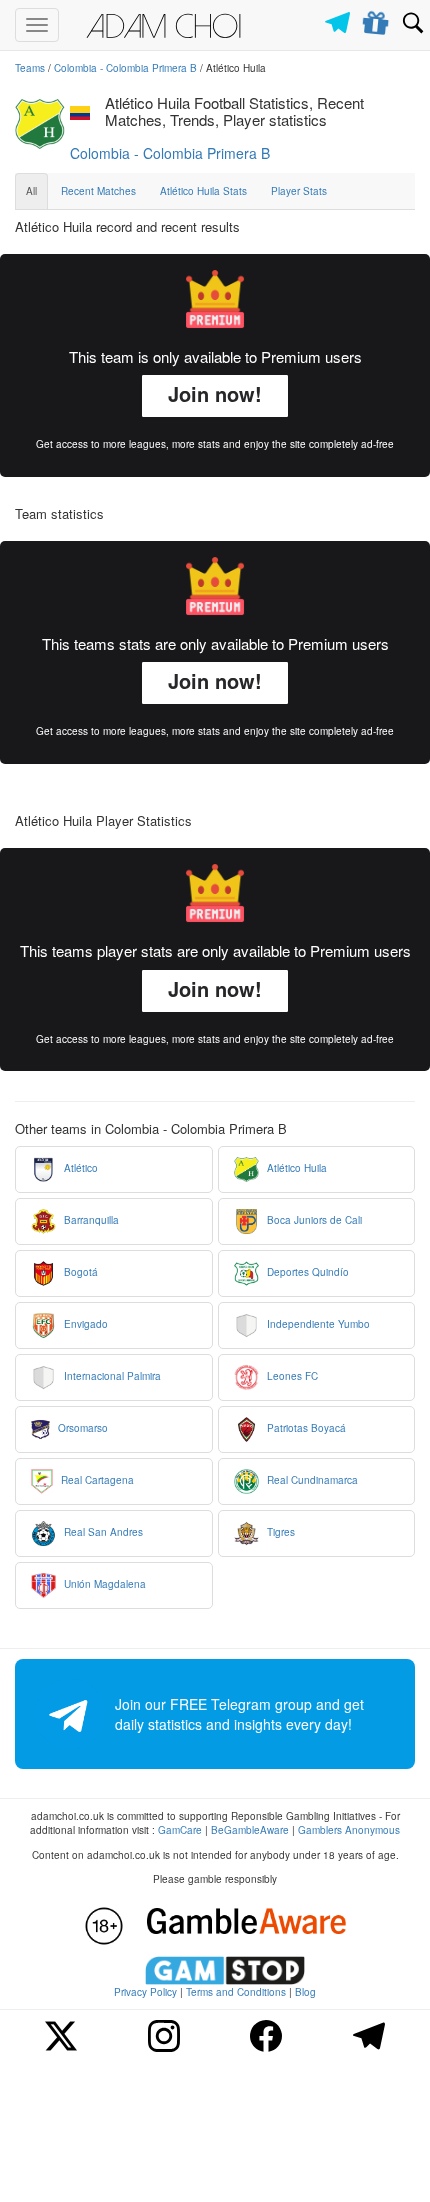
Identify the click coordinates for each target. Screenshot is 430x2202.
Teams (30, 68)
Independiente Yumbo (317, 1324)
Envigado (84, 1324)
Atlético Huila (295, 1168)
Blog (305, 1992)
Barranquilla (90, 1220)
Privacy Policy (145, 1992)
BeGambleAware (250, 1830)
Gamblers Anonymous (349, 1830)
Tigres (279, 1532)
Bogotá (79, 1272)
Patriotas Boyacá (305, 1428)
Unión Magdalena (103, 1584)
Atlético (79, 1168)
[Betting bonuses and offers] (376, 19)
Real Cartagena (96, 1480)
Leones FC (291, 1376)
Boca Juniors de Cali (313, 1220)
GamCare (180, 1830)
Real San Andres (102, 1532)
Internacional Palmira (111, 1376)
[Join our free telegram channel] (341, 17)
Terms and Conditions (236, 1992)
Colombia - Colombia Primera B (125, 68)
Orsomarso (81, 1428)
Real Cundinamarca (311, 1480)
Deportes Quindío (306, 1272)
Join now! (215, 393)
